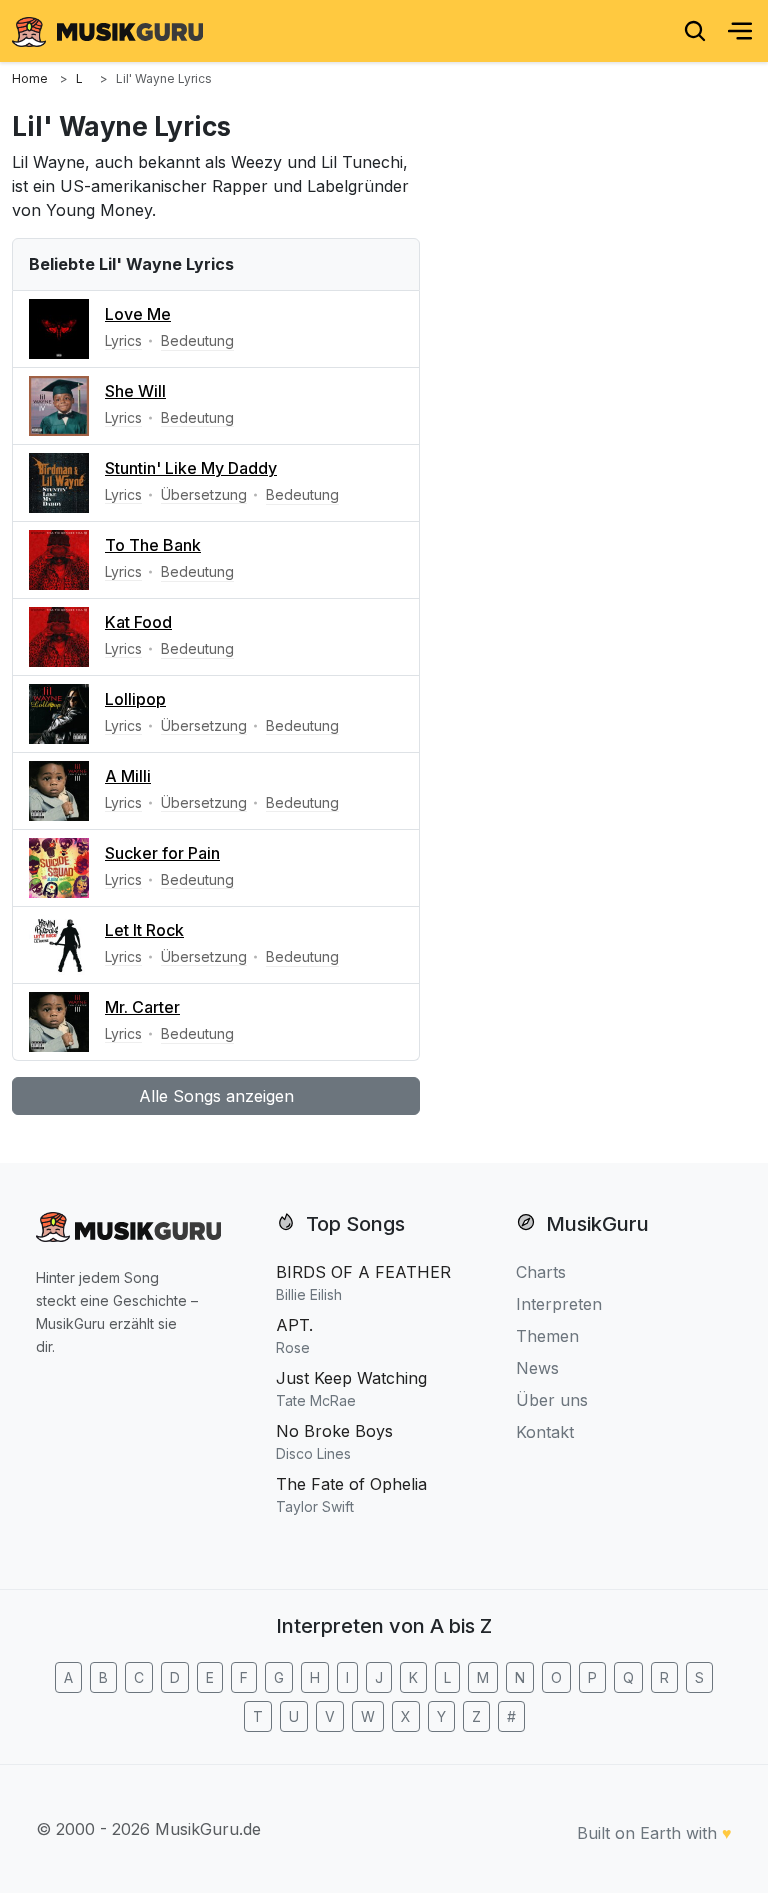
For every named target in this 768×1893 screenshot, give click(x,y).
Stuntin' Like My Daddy (191, 468)
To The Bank (153, 545)
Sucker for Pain (162, 853)
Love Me (138, 314)
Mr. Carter (142, 1007)
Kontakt (545, 1432)
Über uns (552, 1400)
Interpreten (559, 1304)
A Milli (128, 776)
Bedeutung (197, 340)
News (537, 1368)
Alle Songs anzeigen (216, 1096)
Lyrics (123, 340)
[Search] (695, 31)
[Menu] (740, 31)
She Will (135, 391)
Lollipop (135, 699)
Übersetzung (204, 494)
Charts (541, 1272)
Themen (547, 1336)
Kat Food (138, 622)
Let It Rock (144, 930)
